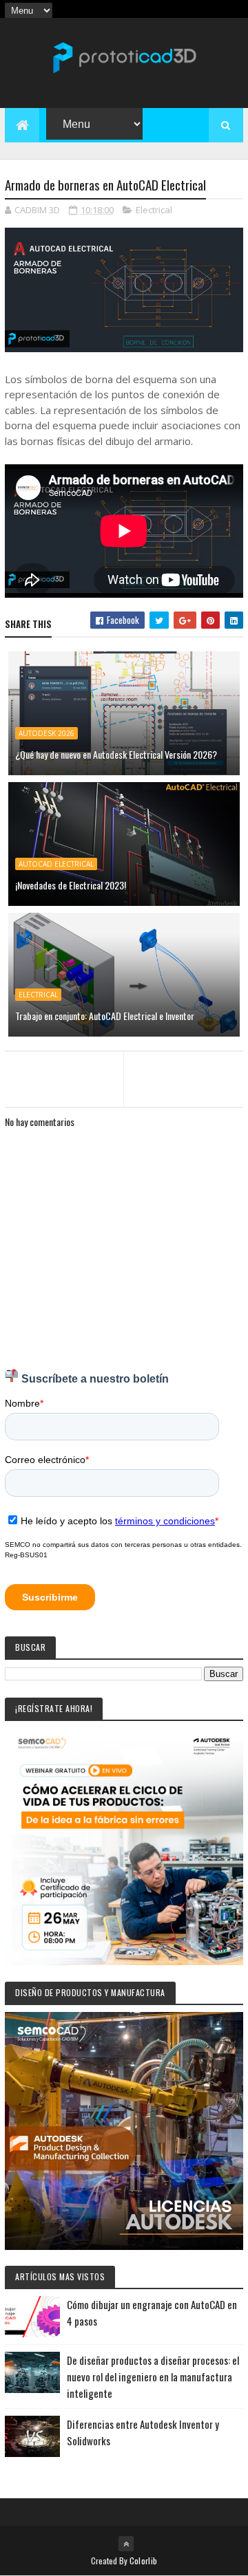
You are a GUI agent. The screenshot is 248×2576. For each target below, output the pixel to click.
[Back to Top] (126, 2544)
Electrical (154, 210)
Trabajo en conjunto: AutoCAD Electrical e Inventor (105, 1016)
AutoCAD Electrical (56, 864)
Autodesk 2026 (46, 733)
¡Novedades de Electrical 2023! (71, 885)
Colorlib (143, 2561)
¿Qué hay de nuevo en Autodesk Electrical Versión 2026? (116, 754)
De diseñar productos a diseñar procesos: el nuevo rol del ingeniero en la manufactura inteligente (153, 2377)
